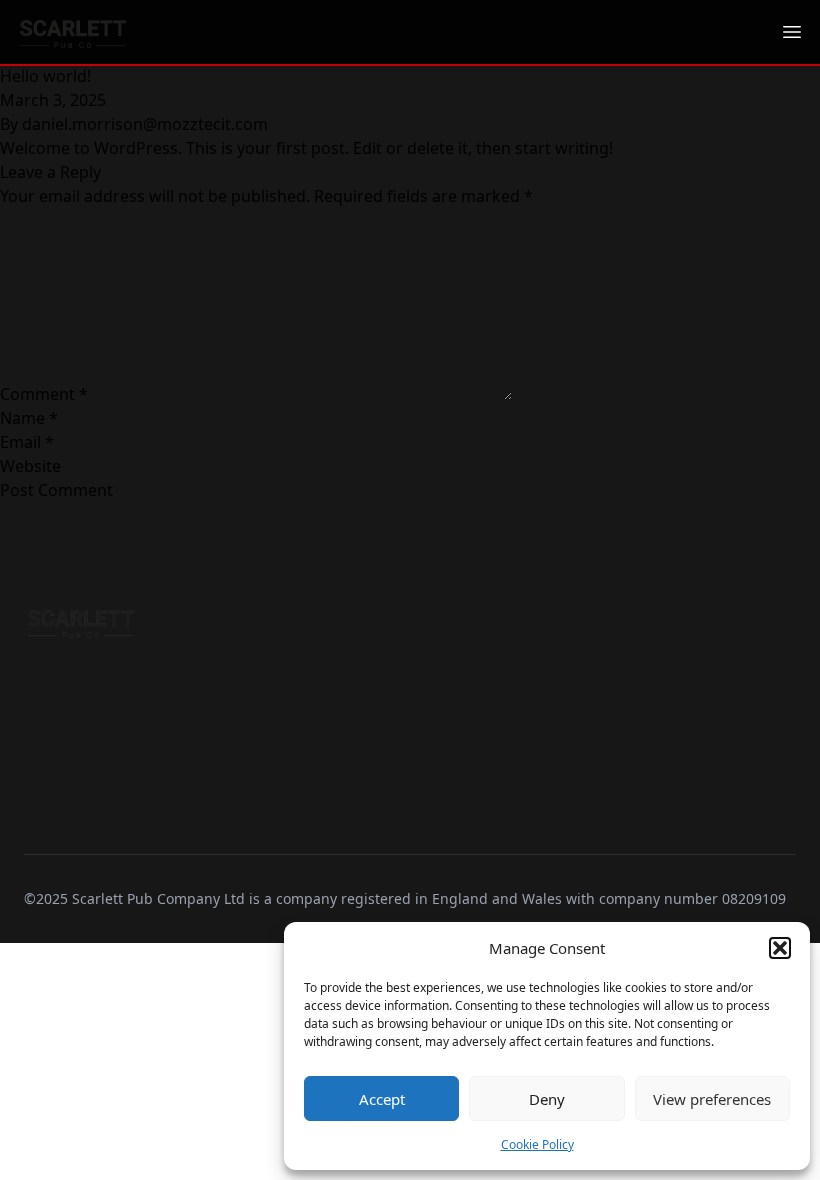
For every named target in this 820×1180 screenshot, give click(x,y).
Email (27, 442)
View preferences (712, 1099)
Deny (547, 1099)
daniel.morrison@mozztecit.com (145, 124)
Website (30, 466)
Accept (382, 1099)
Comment (44, 394)
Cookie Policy (537, 1144)
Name (29, 418)
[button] (780, 948)
